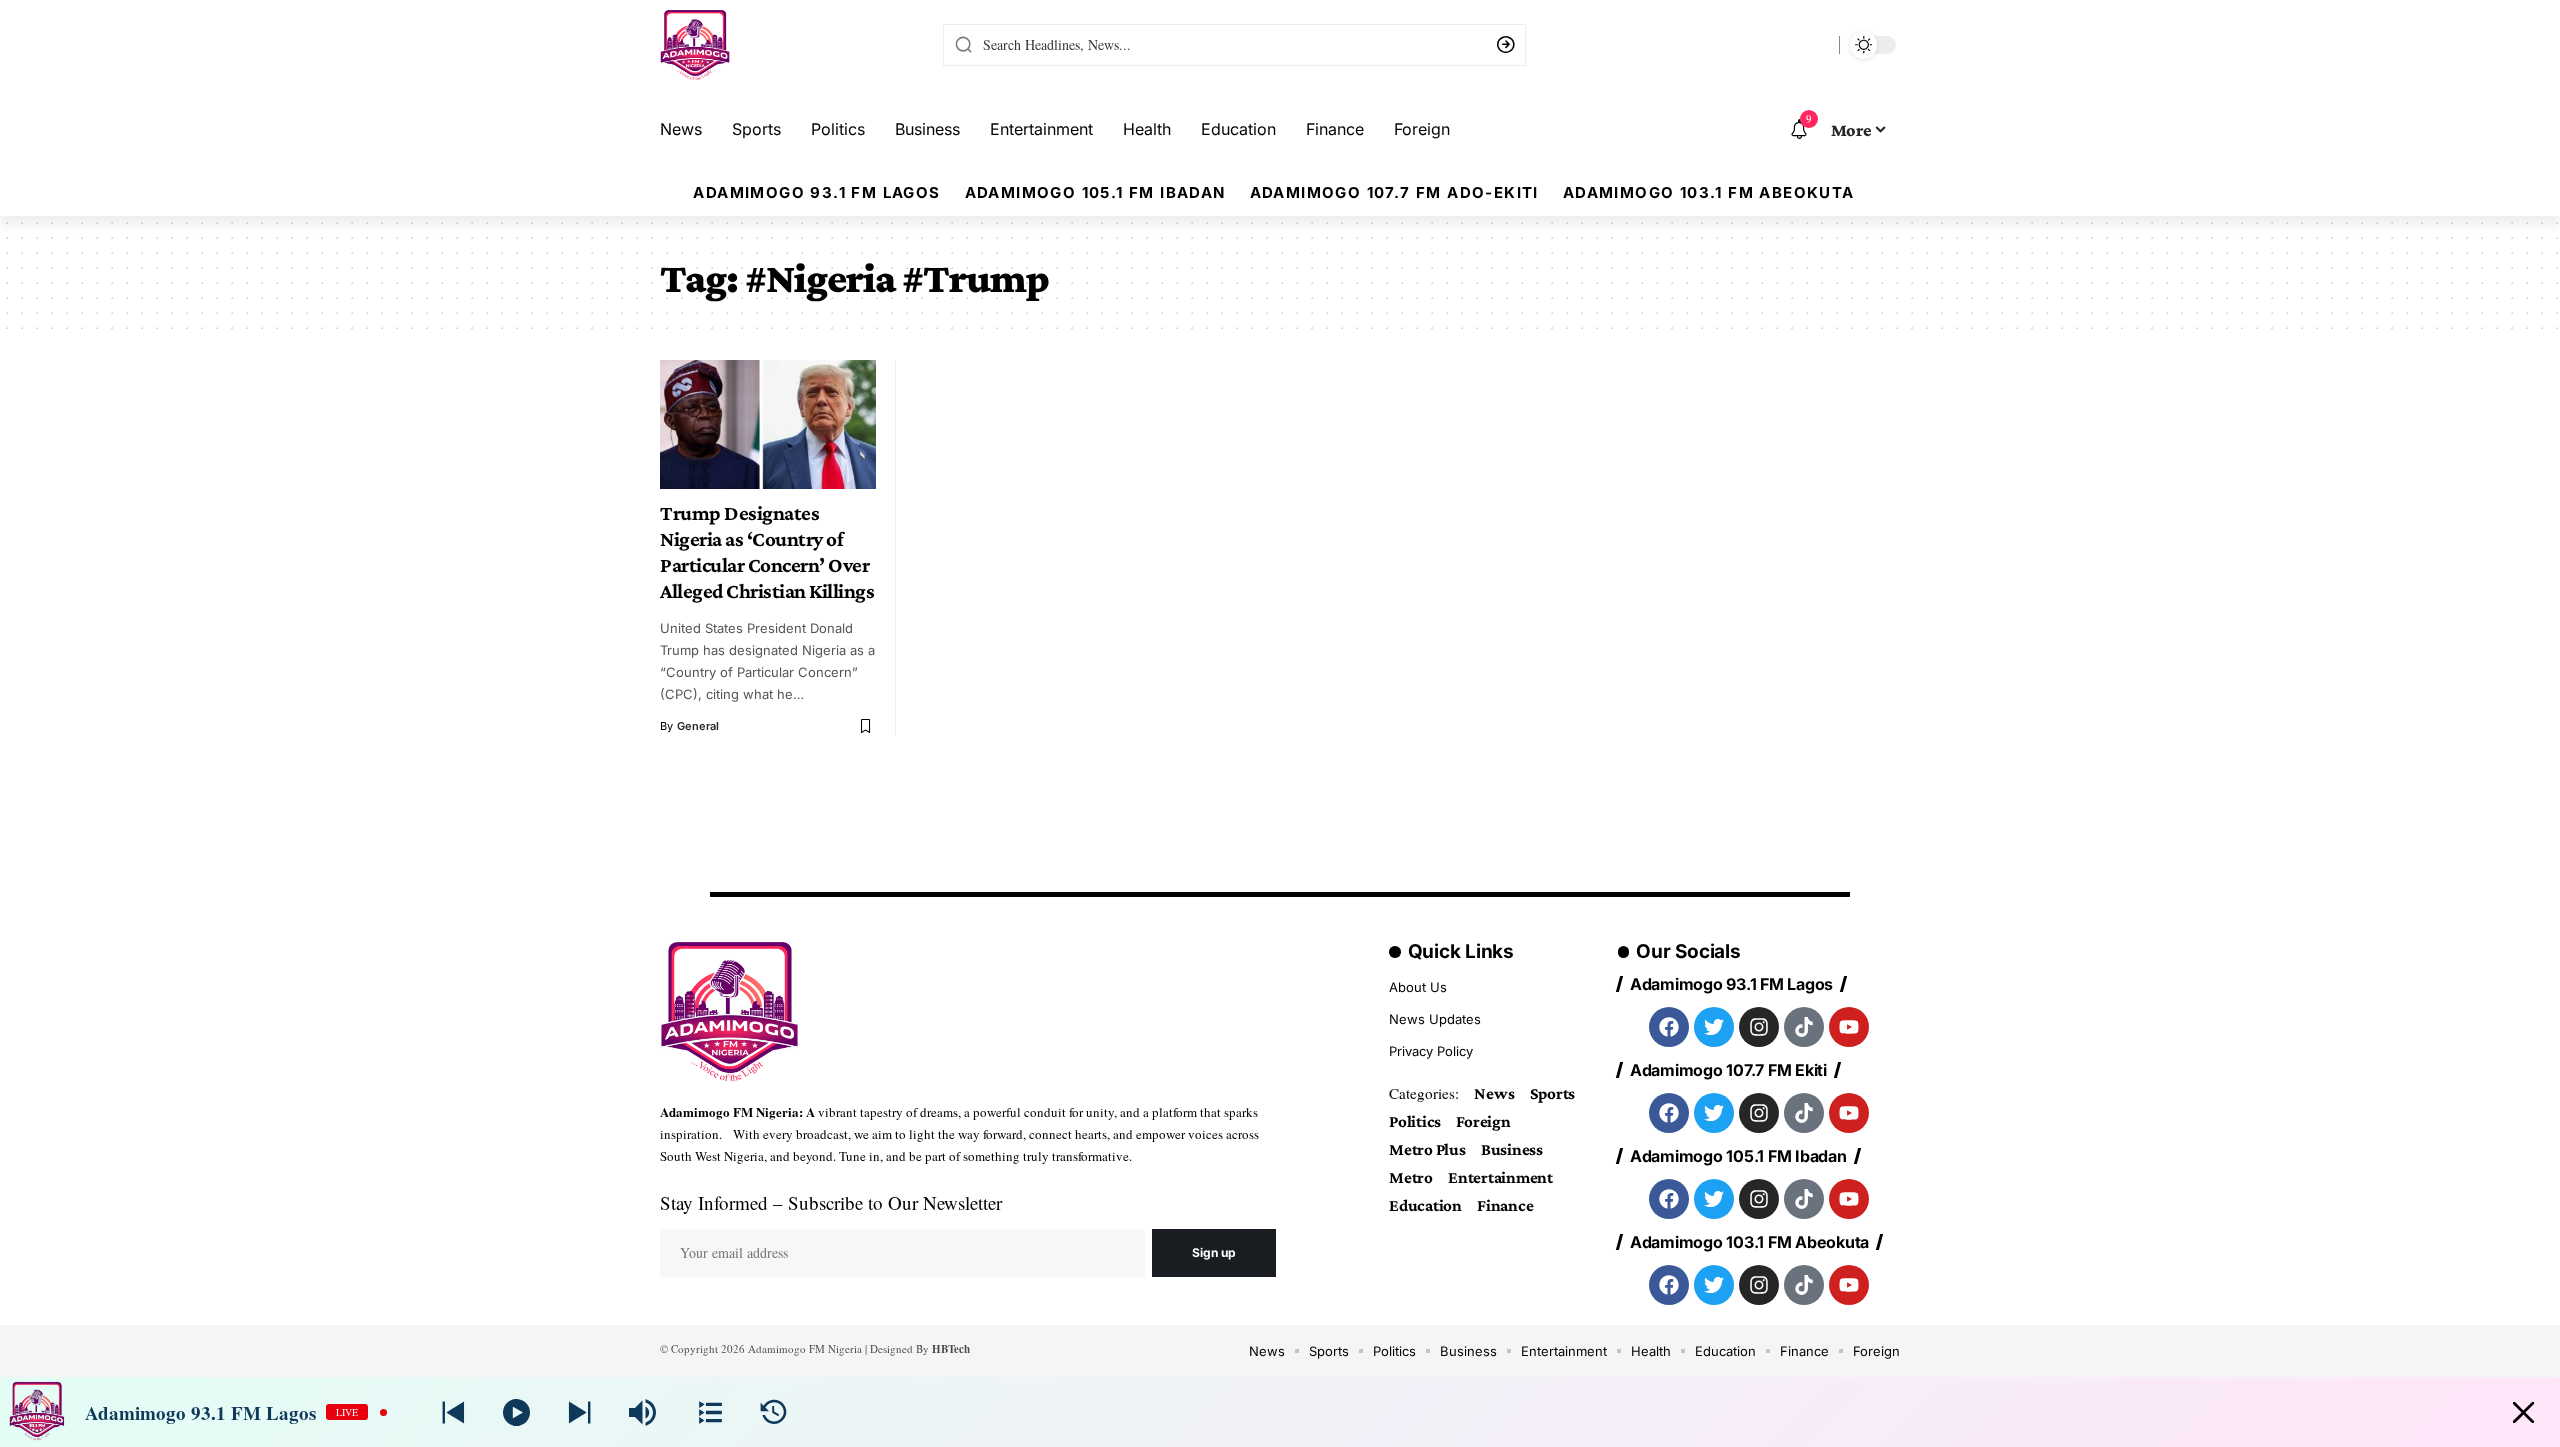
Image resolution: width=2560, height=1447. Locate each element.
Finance (1505, 1205)
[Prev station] (579, 1412)
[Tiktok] (1804, 1027)
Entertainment (1500, 1177)
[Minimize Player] (2523, 1412)
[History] (773, 1412)
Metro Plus (1427, 1149)
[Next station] (453, 1412)
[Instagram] (1759, 1027)
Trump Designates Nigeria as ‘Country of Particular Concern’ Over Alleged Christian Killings (767, 552)
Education (1425, 1205)
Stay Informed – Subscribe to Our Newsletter (831, 1202)
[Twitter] (1714, 1027)
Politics (1415, 1121)
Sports (1553, 1093)
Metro (1411, 1177)
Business (1512, 1149)
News (1494, 1093)
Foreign (1483, 1121)
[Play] (516, 1412)
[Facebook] (1669, 1027)
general (698, 726)
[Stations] (710, 1412)
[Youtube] (1849, 1027)
